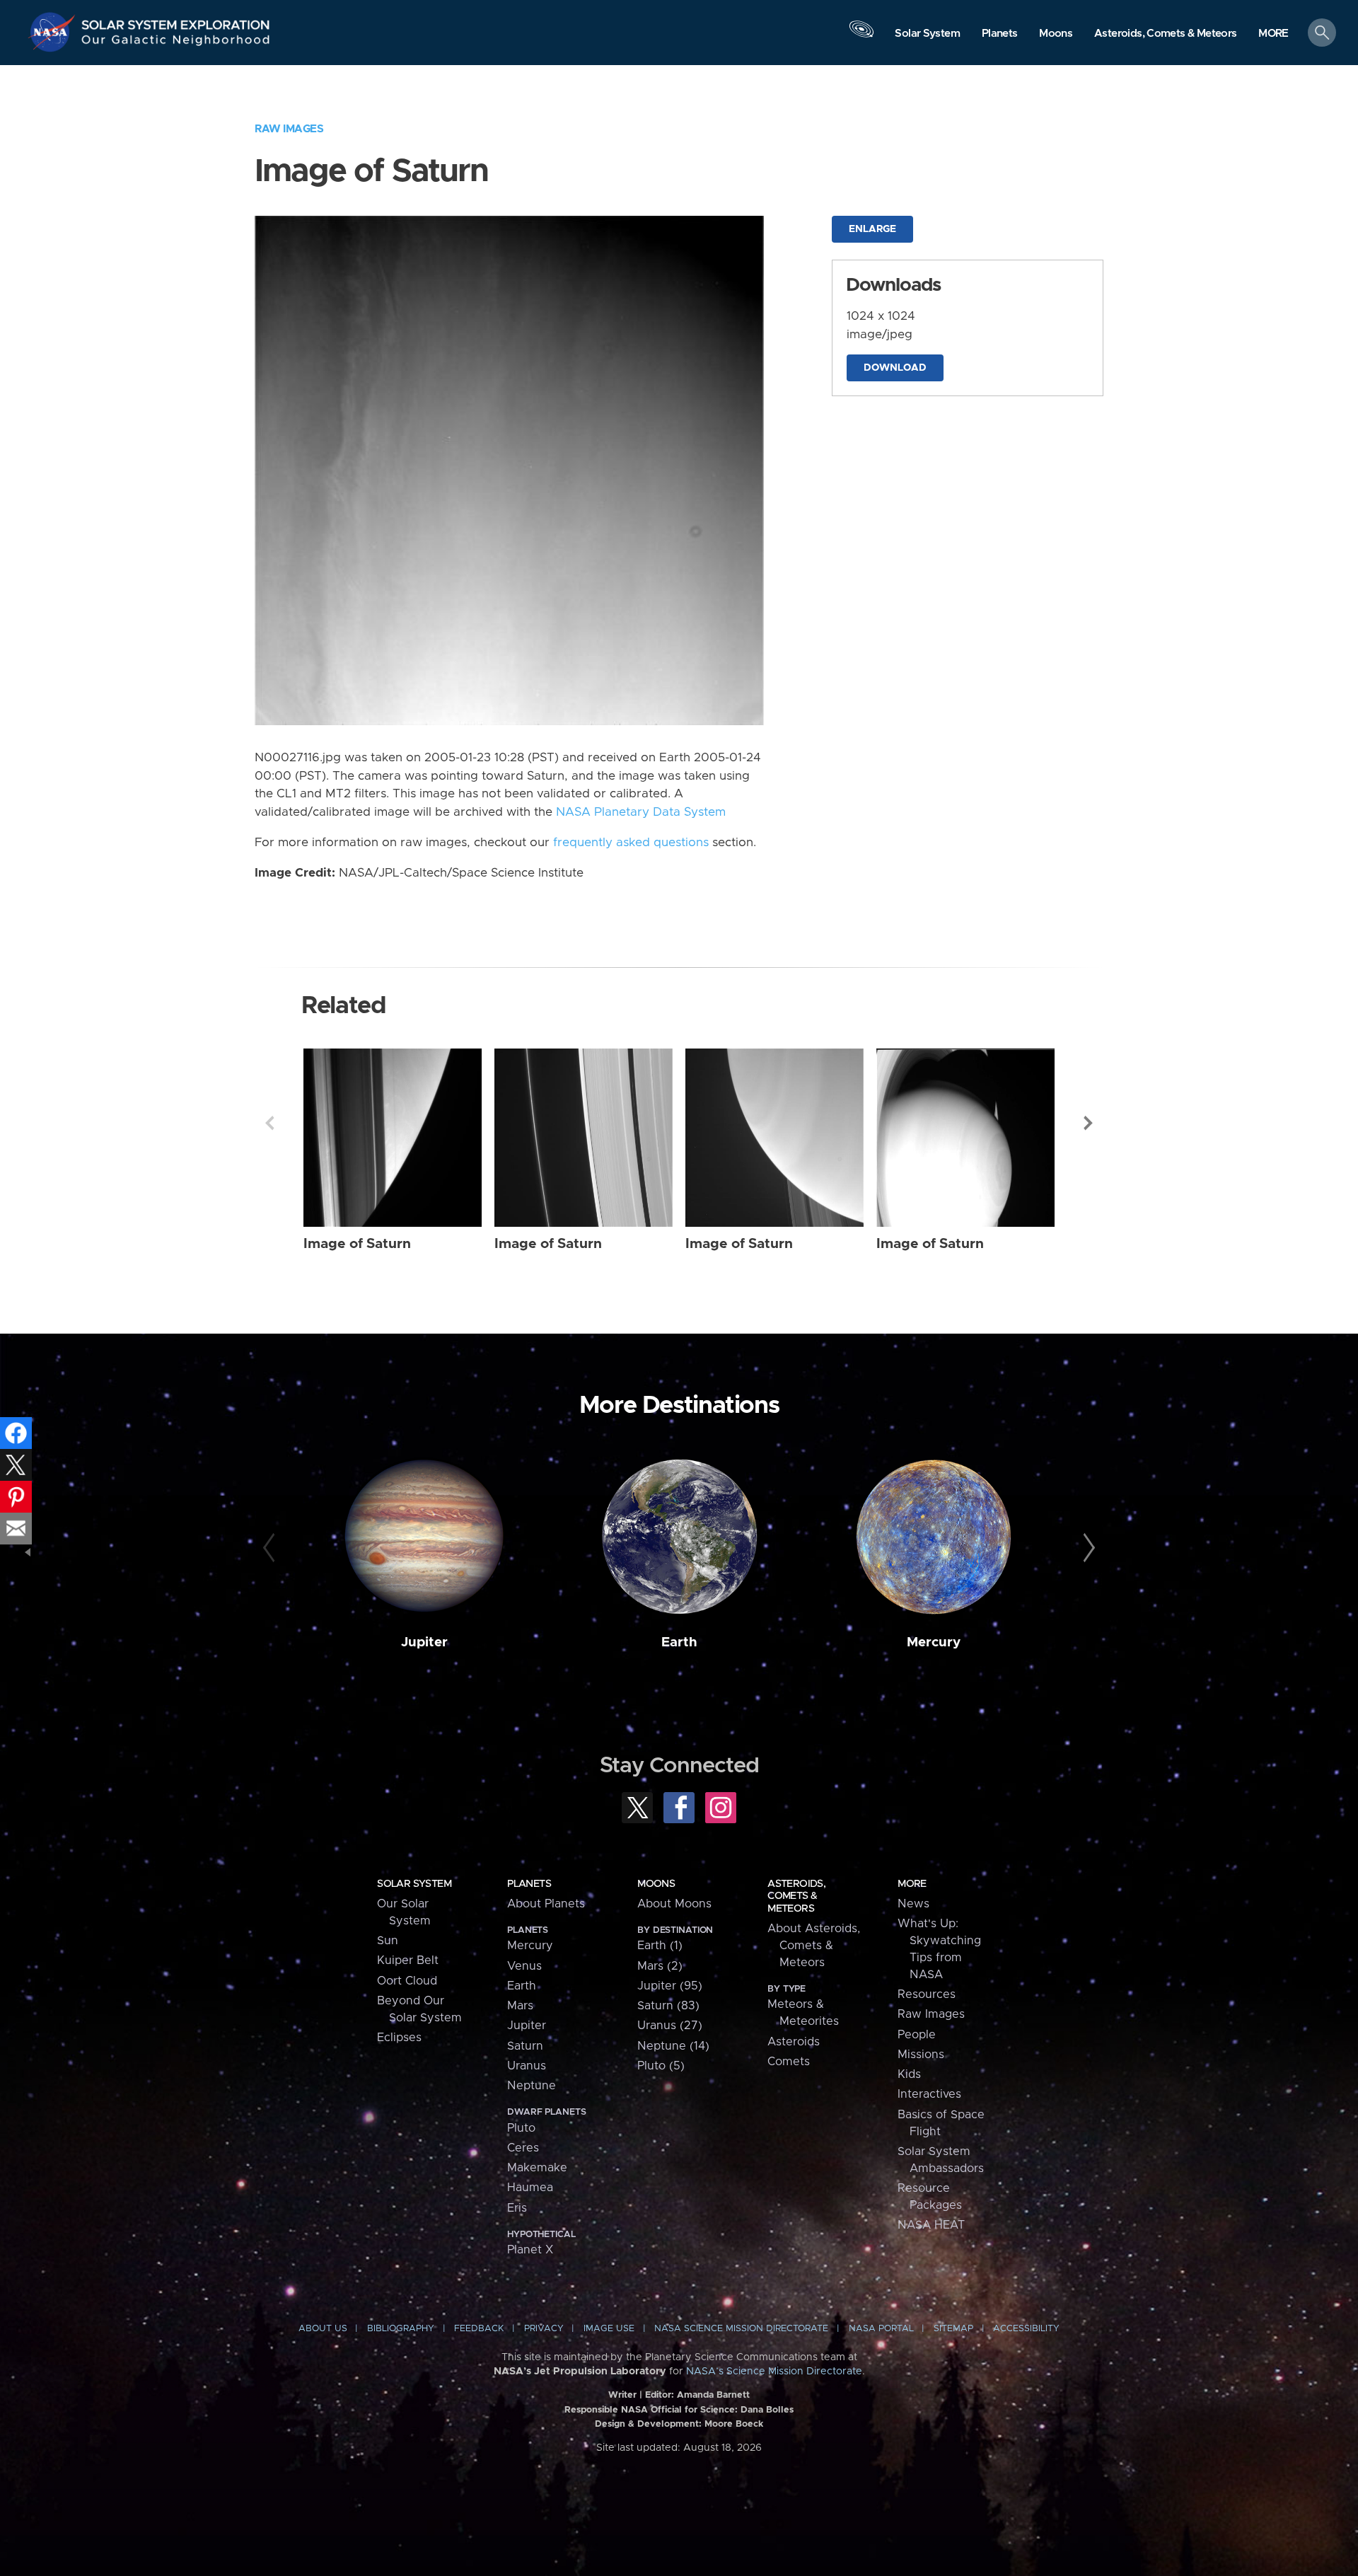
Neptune (532, 2086)
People (917, 2035)
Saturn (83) (668, 2006)
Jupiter (424, 1642)
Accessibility (1026, 2329)
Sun (388, 1941)
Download (895, 368)
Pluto (521, 2128)
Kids (909, 2074)
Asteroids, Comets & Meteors (796, 1896)
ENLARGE (872, 229)
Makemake (537, 2168)
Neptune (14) (673, 2046)
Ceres (523, 2148)
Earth (679, 1642)
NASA (54, 32)
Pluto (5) (661, 2066)
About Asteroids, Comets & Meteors (814, 1946)
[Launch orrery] (861, 36)
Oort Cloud (407, 1981)
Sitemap (953, 2329)
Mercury (934, 1642)
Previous (269, 1123)
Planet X (530, 2250)
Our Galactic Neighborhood (176, 43)
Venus (524, 1966)
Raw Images (289, 129)
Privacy (544, 2329)
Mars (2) (660, 1966)
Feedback (479, 2329)
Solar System (414, 1884)
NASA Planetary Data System (641, 812)
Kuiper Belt (408, 1960)
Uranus (527, 2066)
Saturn (525, 2046)
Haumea (530, 2188)
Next (1089, 1123)
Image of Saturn (357, 1244)
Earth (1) (660, 1946)
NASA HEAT (931, 2225)
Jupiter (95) (670, 1986)
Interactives (929, 2094)
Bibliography (401, 2329)
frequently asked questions (631, 843)
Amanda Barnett (713, 2395)
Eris (517, 2208)
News (913, 1904)
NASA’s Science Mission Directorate (774, 2372)
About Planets (546, 1904)
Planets (529, 1884)
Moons (656, 1884)
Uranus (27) (670, 2026)
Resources (927, 1994)
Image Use (609, 2329)
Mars (520, 2006)
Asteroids (794, 2042)
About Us (323, 2329)
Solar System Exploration (176, 21)
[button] (1273, 34)
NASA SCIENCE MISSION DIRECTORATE (741, 2329)
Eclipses (399, 2038)
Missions (921, 2055)
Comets (789, 2062)
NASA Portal (881, 2329)
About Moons (674, 1904)
